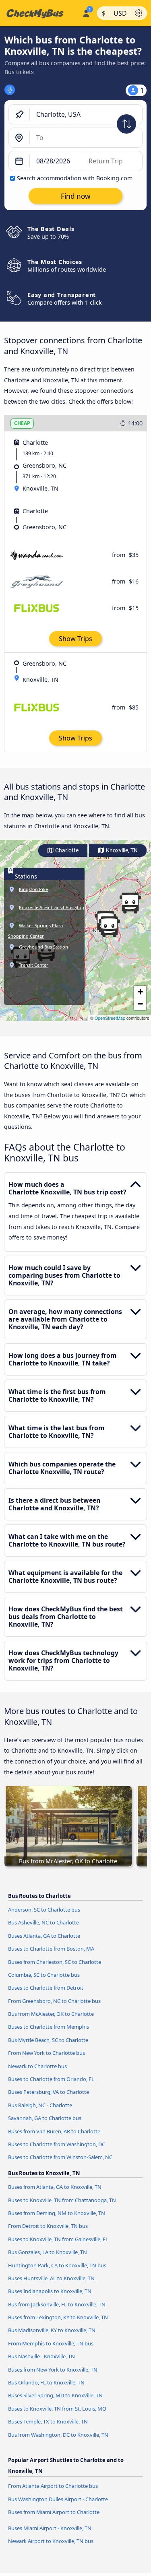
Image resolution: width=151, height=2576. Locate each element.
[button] (130, 903)
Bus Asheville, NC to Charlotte (43, 1922)
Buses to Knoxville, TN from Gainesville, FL (58, 2239)
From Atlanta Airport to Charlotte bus (53, 2486)
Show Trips (75, 639)
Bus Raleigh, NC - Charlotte (40, 2105)
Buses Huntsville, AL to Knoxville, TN (51, 2278)
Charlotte (66, 851)
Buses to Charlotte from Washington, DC (57, 2144)
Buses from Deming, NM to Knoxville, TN (57, 2213)
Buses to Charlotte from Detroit (46, 1988)
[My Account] (86, 12)
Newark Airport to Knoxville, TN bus (51, 2541)
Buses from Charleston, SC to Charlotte (55, 1962)
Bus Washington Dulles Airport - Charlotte (58, 2499)
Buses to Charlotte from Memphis (49, 2027)
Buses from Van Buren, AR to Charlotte (54, 2131)
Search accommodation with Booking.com (75, 178)
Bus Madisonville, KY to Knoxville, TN (52, 2330)
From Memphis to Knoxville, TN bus (51, 2343)
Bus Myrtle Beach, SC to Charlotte (48, 2040)
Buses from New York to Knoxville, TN (53, 2370)
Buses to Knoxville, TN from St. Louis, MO (57, 2409)
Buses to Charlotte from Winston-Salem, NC (60, 2157)
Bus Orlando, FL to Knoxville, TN (46, 2382)
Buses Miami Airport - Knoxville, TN (50, 2528)
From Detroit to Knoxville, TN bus (48, 2226)
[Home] (39, 13)
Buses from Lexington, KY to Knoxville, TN (58, 2317)
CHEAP (22, 423)
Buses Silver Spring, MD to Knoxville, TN (55, 2395)
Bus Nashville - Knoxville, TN (41, 2356)
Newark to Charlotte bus (37, 2066)
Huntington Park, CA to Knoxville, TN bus (57, 2265)
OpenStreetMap (110, 1018)
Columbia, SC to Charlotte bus (44, 1975)
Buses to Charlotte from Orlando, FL (51, 2079)
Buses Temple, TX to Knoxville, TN (48, 2421)
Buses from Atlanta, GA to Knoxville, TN (55, 2187)
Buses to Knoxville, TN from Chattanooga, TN (62, 2200)
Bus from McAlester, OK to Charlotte (51, 2014)
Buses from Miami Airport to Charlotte (54, 2512)
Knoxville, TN (121, 851)
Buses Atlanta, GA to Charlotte (44, 1936)
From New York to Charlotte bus (47, 2053)
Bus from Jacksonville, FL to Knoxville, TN (57, 2304)
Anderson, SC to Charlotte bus (44, 1910)
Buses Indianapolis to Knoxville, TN (50, 2291)
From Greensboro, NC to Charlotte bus (54, 2001)
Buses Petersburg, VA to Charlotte (49, 2092)
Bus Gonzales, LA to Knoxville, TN (48, 2252)
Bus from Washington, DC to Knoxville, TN (58, 2435)
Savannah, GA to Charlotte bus (45, 2118)
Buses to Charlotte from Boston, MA (51, 1949)
